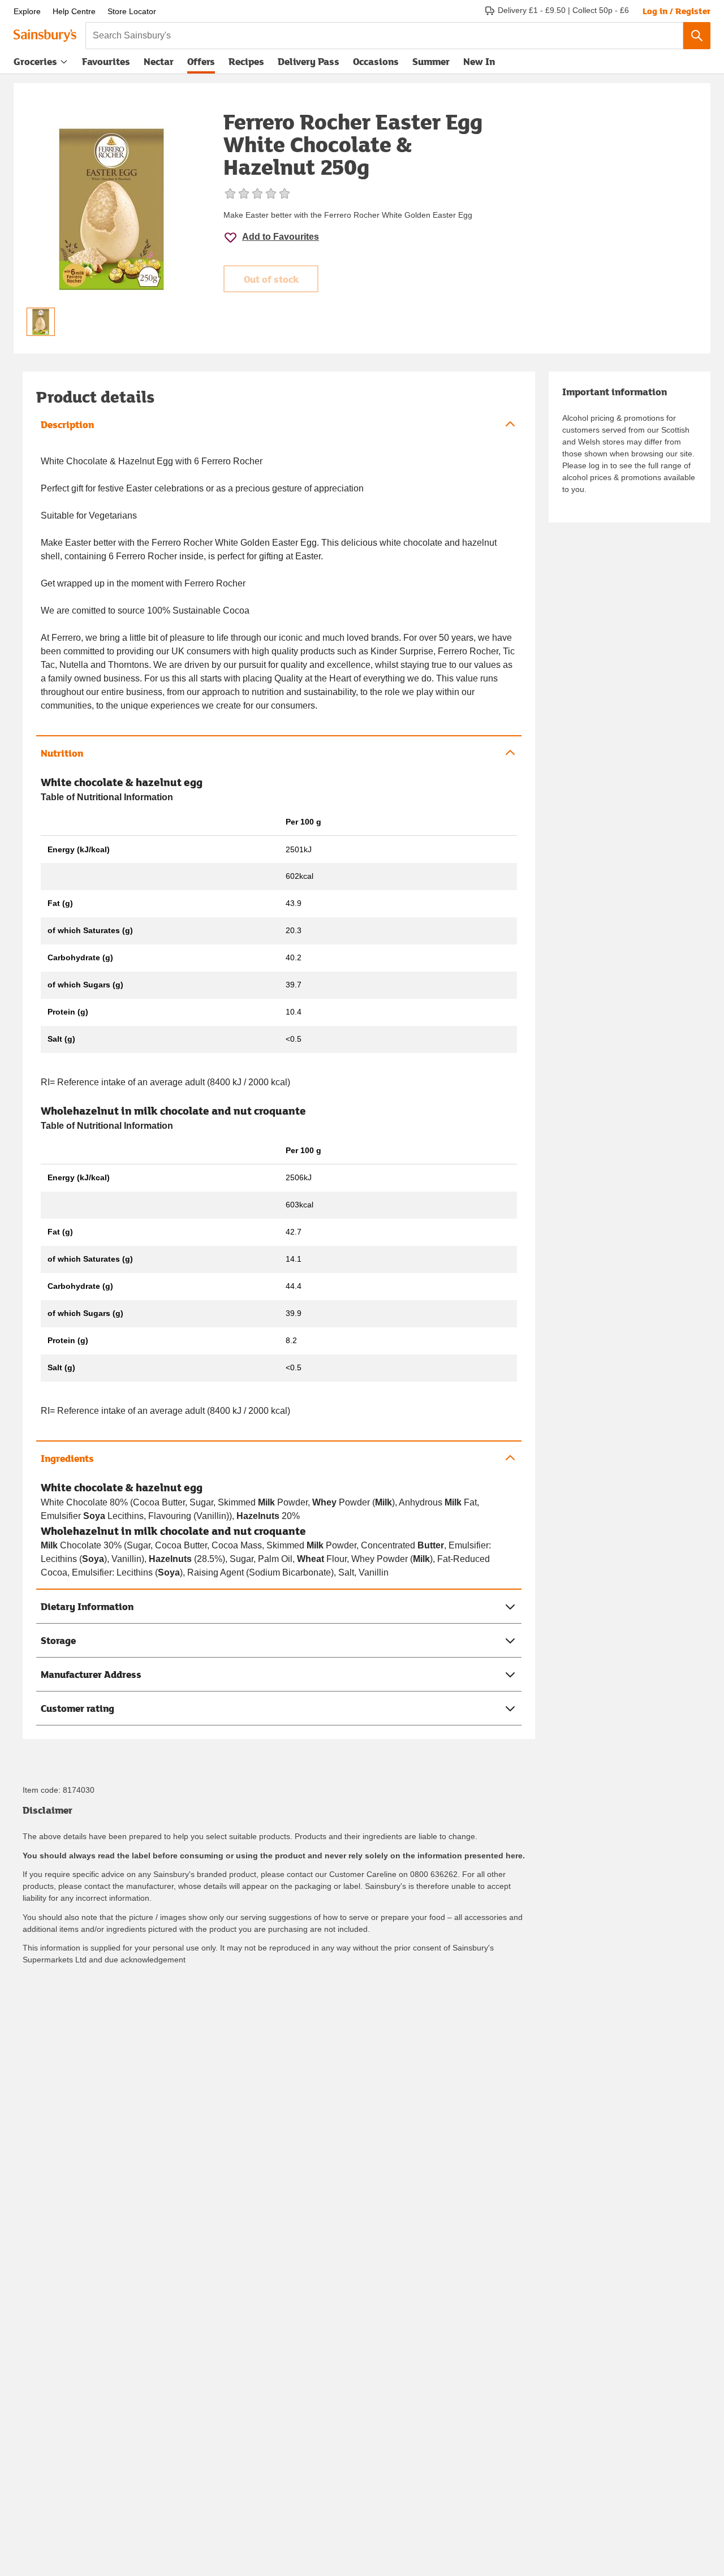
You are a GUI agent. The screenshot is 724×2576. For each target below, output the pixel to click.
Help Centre (74, 11)
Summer (431, 61)
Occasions (376, 61)
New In (479, 61)
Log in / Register (676, 11)
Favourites (106, 61)
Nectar (159, 61)
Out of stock (271, 279)
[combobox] (384, 36)
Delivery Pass (309, 64)
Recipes (246, 61)
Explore (27, 11)
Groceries (35, 61)
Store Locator (132, 11)
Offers (201, 61)
